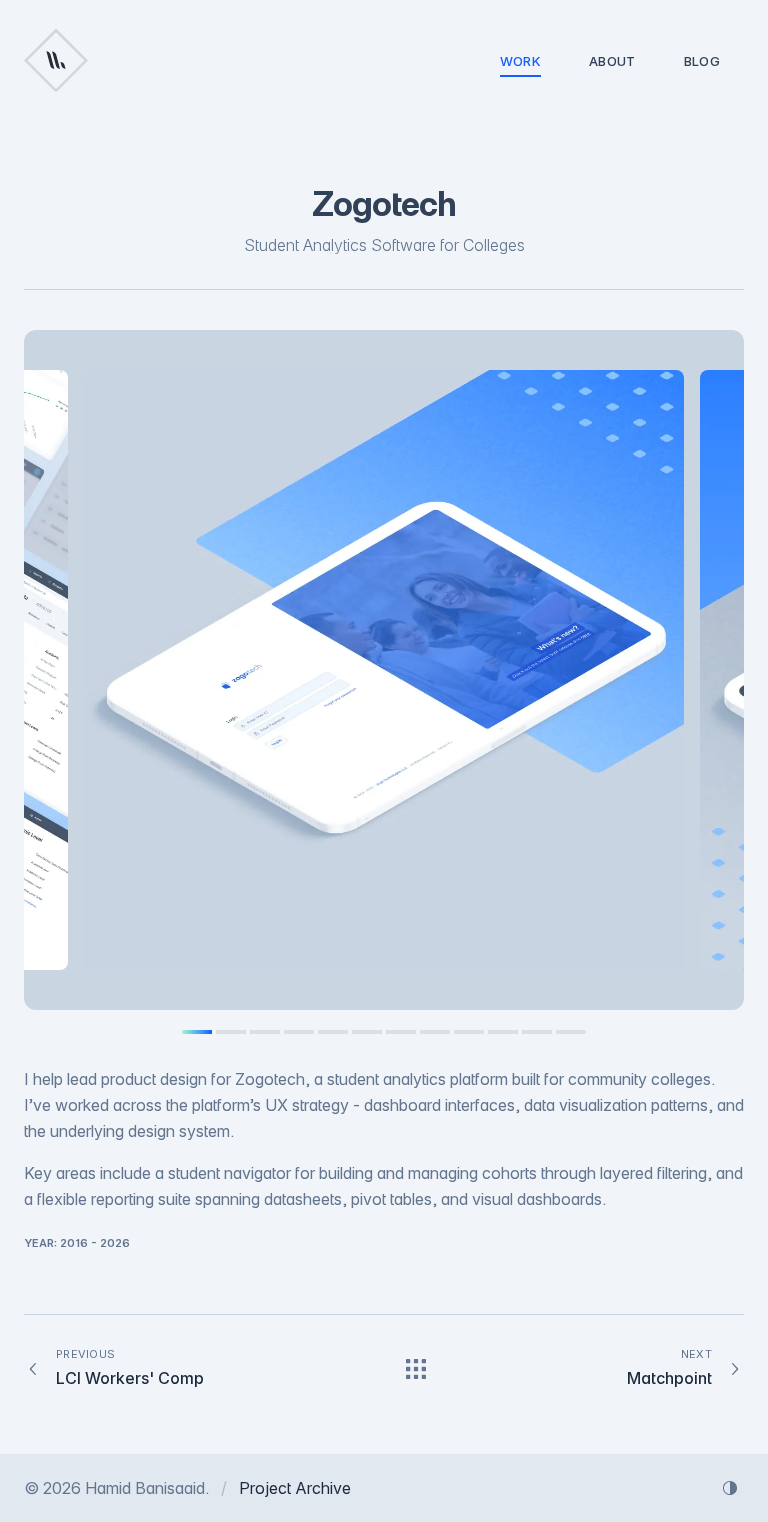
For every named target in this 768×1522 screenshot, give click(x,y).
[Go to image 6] (367, 1032)
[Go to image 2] (231, 1032)
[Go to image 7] (401, 1032)
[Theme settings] (730, 1488)
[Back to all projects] (416, 1369)
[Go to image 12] (571, 1032)
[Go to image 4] (299, 1032)
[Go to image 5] (333, 1032)
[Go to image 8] (435, 1032)
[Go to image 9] (469, 1032)
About (612, 61)
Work (520, 61)
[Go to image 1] (197, 1032)
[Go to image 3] (265, 1032)
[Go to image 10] (503, 1032)
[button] (384, 670)
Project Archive (295, 1488)
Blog (702, 61)
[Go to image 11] (537, 1032)
